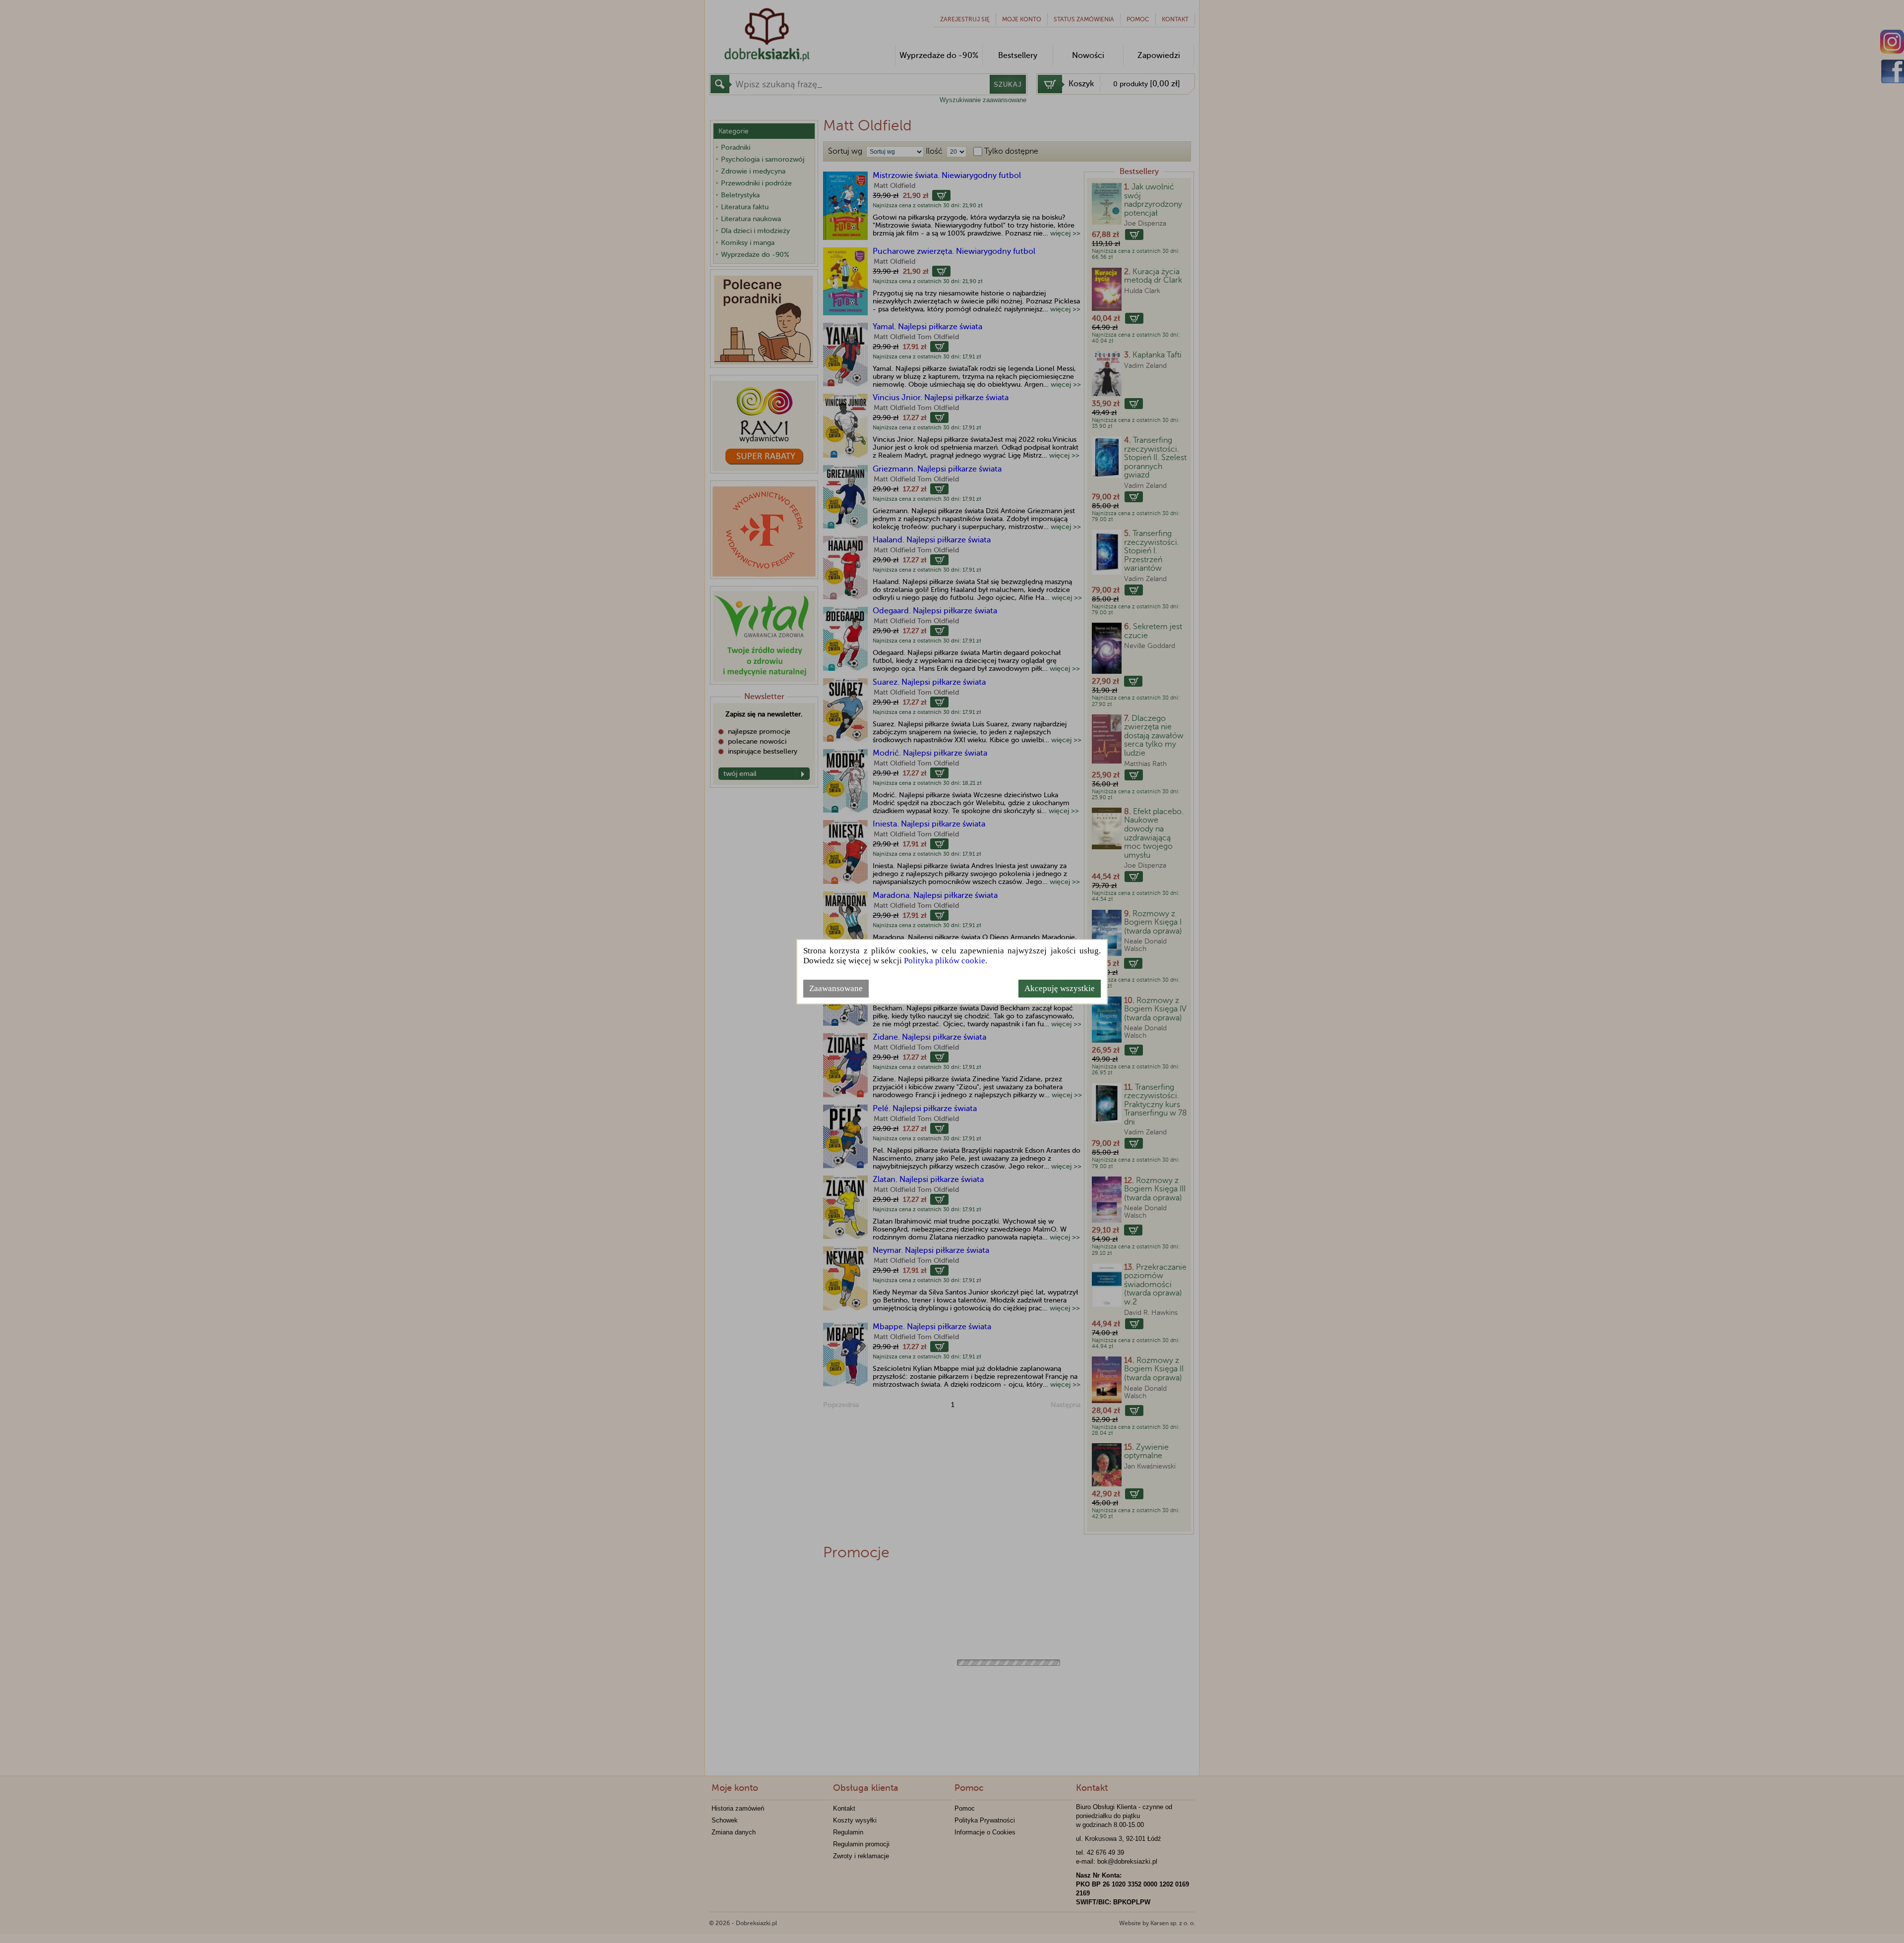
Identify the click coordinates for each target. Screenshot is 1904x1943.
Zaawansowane (836, 988)
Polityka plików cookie (945, 961)
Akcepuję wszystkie (1060, 988)
